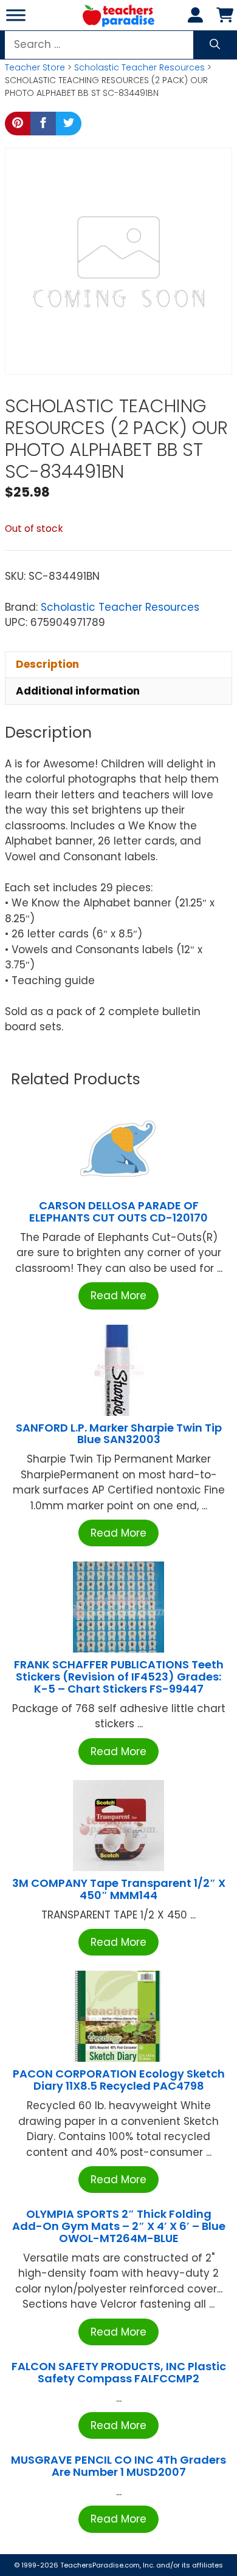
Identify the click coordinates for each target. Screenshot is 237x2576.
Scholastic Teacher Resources (139, 67)
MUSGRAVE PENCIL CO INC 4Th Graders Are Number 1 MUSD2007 (118, 2466)
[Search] (215, 45)
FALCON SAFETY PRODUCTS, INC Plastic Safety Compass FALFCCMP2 (119, 2372)
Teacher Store (35, 67)
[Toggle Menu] (16, 15)
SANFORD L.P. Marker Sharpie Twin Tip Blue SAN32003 (119, 1434)
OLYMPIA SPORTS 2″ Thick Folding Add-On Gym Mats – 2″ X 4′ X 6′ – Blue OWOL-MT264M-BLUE (119, 2226)
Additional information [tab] (78, 691)
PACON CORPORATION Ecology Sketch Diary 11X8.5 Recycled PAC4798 (119, 2080)
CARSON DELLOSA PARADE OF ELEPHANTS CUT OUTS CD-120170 (118, 1212)
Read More (118, 1296)
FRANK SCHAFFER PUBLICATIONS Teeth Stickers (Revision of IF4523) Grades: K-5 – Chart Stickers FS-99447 (119, 1677)
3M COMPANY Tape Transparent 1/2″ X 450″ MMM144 (119, 1889)
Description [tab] (47, 664)
